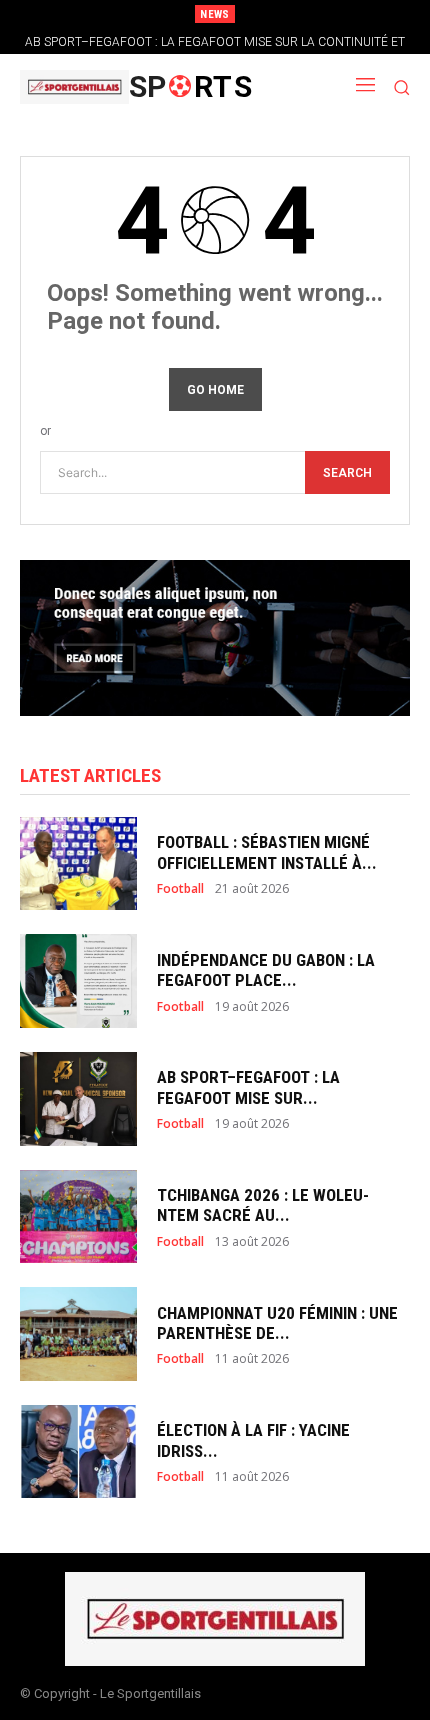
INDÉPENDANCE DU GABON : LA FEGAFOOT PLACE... (266, 970)
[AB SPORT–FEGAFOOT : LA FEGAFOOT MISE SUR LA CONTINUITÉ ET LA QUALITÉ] (78, 1099)
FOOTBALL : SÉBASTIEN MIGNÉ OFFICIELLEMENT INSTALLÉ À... (267, 852)
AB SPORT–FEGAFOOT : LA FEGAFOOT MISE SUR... (248, 1087)
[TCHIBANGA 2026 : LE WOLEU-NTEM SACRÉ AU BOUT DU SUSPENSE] (78, 1217)
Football (180, 889)
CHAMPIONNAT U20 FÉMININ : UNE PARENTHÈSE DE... (277, 1323)
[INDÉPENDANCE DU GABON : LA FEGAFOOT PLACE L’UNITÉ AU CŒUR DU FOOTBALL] (78, 981)
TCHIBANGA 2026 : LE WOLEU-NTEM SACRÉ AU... (263, 1205)
